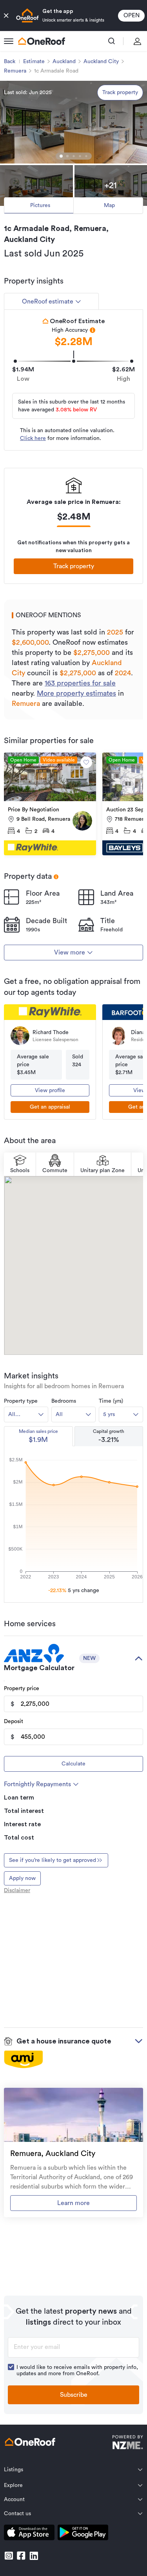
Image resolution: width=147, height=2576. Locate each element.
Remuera (15, 71)
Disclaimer (17, 1891)
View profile (50, 1091)
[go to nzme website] (128, 2443)
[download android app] (83, 2534)
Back (10, 62)
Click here (33, 438)
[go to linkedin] (34, 2556)
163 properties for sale (80, 683)
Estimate (34, 62)
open (132, 15)
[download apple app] (29, 2534)
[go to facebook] (21, 2556)
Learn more (73, 2203)
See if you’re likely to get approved (53, 1860)
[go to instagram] (9, 2556)
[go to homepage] (42, 41)
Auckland (64, 62)
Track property (120, 93)
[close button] (6, 16)
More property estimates (76, 693)
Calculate (73, 1764)
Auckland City (101, 62)
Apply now (22, 1878)
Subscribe (74, 2395)
